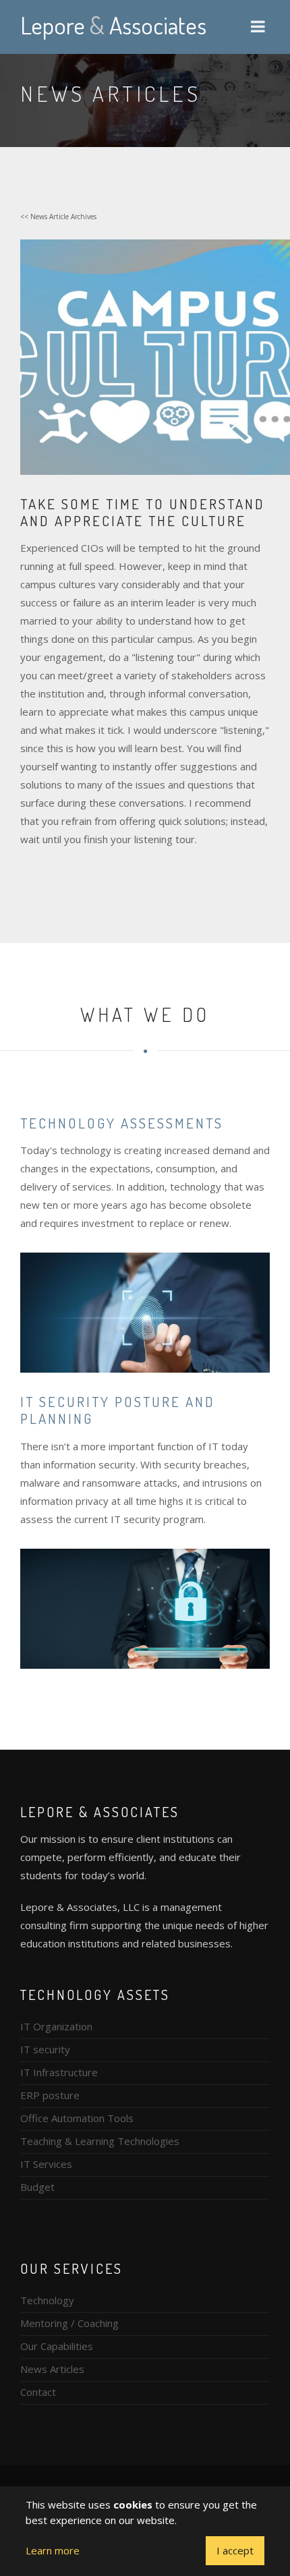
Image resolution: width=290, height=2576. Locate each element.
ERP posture (50, 2095)
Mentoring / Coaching (69, 2323)
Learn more (53, 2550)
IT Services (46, 2164)
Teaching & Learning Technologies (100, 2141)
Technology (47, 2300)
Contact (38, 2392)
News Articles (52, 2369)
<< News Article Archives (58, 217)
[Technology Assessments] (145, 1311)
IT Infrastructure (59, 2072)
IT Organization (56, 2026)
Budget (37, 2187)
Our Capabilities (57, 2346)
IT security (45, 2049)
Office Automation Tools (77, 2118)
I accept (235, 2550)
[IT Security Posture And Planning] (145, 1607)
